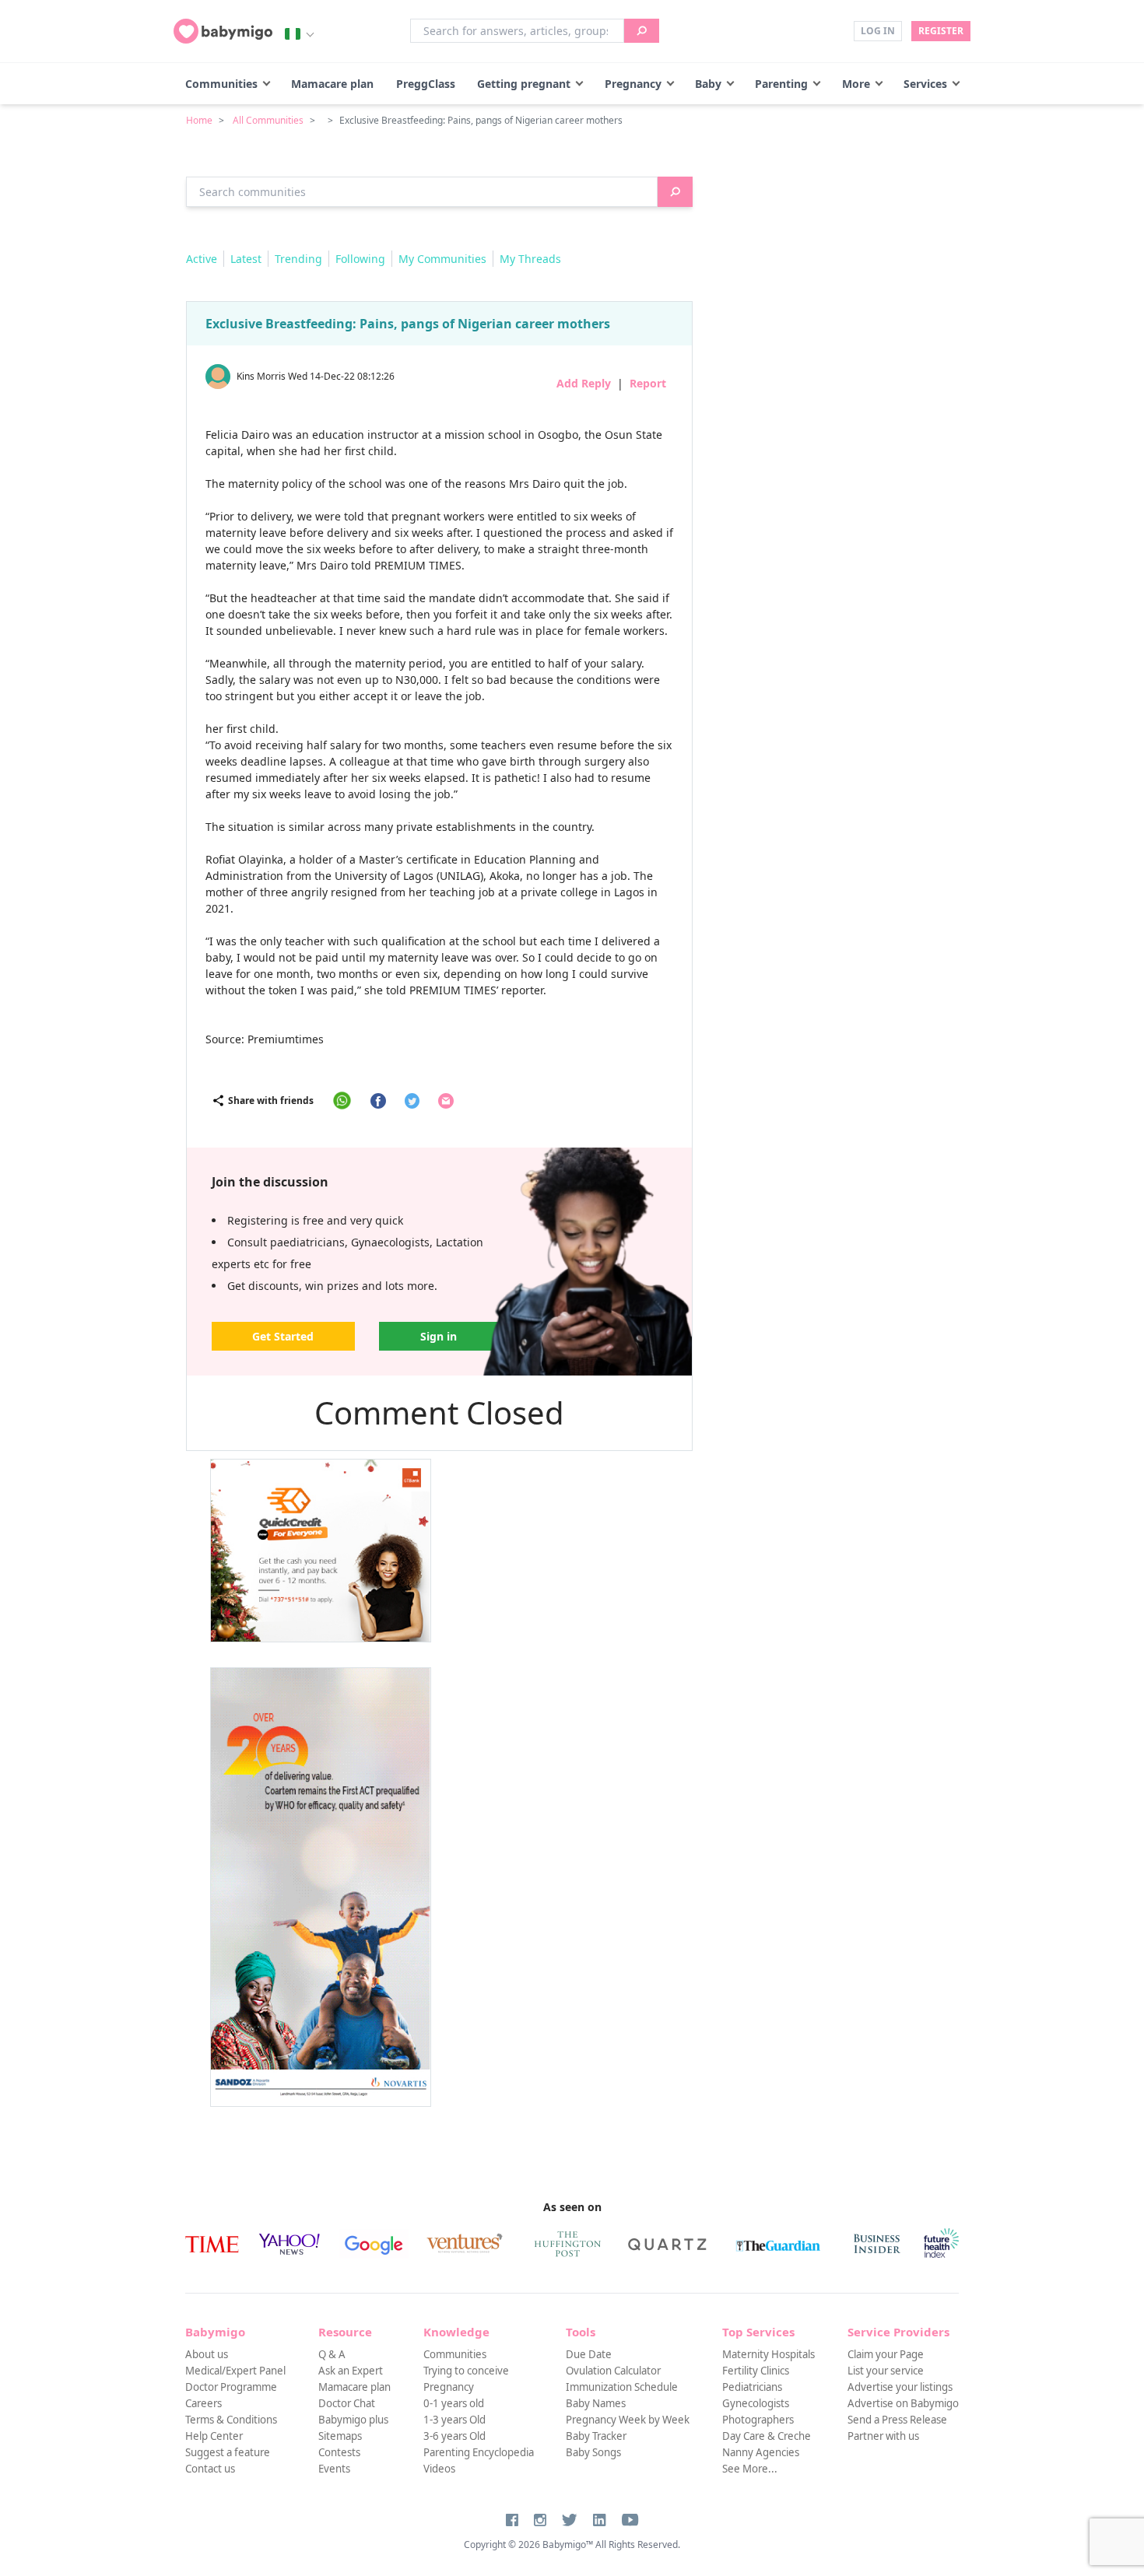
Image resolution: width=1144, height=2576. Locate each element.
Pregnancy (633, 84)
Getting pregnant (524, 84)
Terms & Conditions (231, 2420)
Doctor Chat (347, 2403)
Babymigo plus (353, 2420)
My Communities (442, 259)
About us (207, 2354)
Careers (204, 2403)
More (856, 84)
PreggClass (426, 84)
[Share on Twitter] (412, 1101)
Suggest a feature (228, 2452)
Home (199, 120)
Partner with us (883, 2436)
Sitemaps (340, 2436)
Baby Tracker (596, 2436)
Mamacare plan (332, 84)
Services (925, 84)
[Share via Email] (446, 1101)
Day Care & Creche (767, 2436)
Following (360, 259)
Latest (246, 259)
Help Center (214, 2436)
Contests (339, 2452)
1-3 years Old (454, 2420)
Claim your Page (886, 2354)
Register (941, 31)
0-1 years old (454, 2403)
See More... (750, 2469)
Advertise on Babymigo (903, 2403)
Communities (221, 84)
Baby (708, 84)
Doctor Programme (231, 2387)
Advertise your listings (900, 2387)
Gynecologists (756, 2403)
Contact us (210, 2469)
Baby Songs (593, 2452)
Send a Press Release (897, 2420)
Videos (439, 2469)
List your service (886, 2371)
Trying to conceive (466, 2371)
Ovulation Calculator (613, 2371)
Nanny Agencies (761, 2452)
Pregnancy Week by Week (628, 2420)
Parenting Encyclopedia (479, 2452)
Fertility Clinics (756, 2371)
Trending (298, 259)
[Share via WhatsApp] (342, 1100)
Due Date (589, 2354)
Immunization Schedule (622, 2387)
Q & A (332, 2354)
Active (202, 259)
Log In (878, 31)
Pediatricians (752, 2387)
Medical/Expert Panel (235, 2371)
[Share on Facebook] (378, 1101)
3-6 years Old (454, 2436)
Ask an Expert (351, 2371)
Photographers (758, 2420)
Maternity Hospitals (769, 2354)
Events (334, 2469)
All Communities (268, 120)
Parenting (781, 84)
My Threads (530, 259)
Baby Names (596, 2403)
